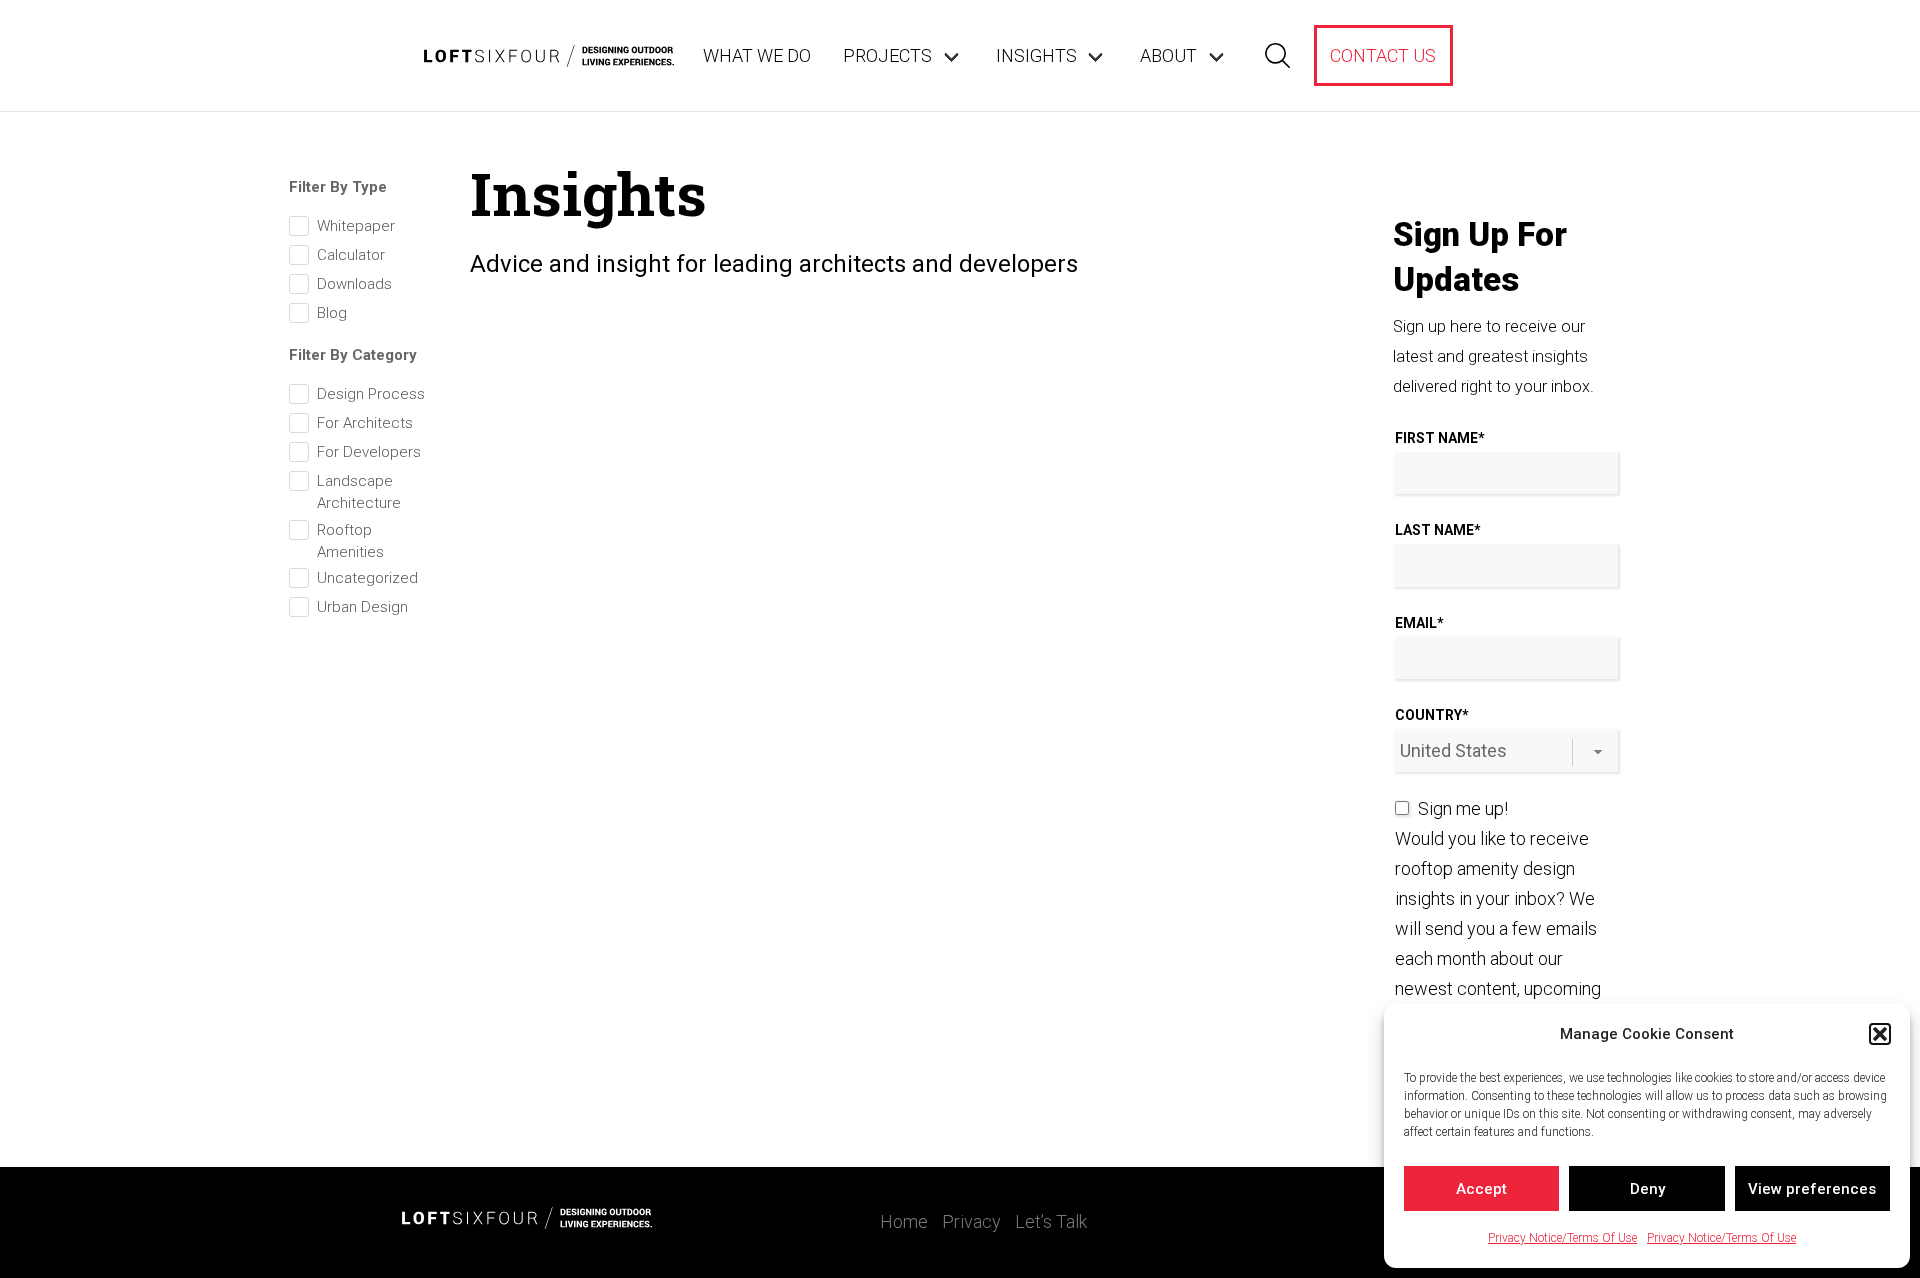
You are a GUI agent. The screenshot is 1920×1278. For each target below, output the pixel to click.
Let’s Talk (1051, 1221)
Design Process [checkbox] (371, 394)
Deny (1647, 1189)
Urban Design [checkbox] (362, 607)
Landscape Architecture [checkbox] (359, 492)
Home (904, 1221)
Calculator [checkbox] (351, 255)
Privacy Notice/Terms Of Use (1562, 1238)
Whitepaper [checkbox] (356, 226)
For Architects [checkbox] (365, 423)
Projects (887, 55)
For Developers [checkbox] (369, 452)
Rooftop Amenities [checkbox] (350, 541)
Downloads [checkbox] (354, 284)
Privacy (971, 1221)
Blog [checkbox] (332, 313)
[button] (1880, 1034)
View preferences (1812, 1189)
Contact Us (1383, 55)
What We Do (757, 55)
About (1168, 55)
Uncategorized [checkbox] (367, 578)
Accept (1481, 1189)
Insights (1036, 55)
